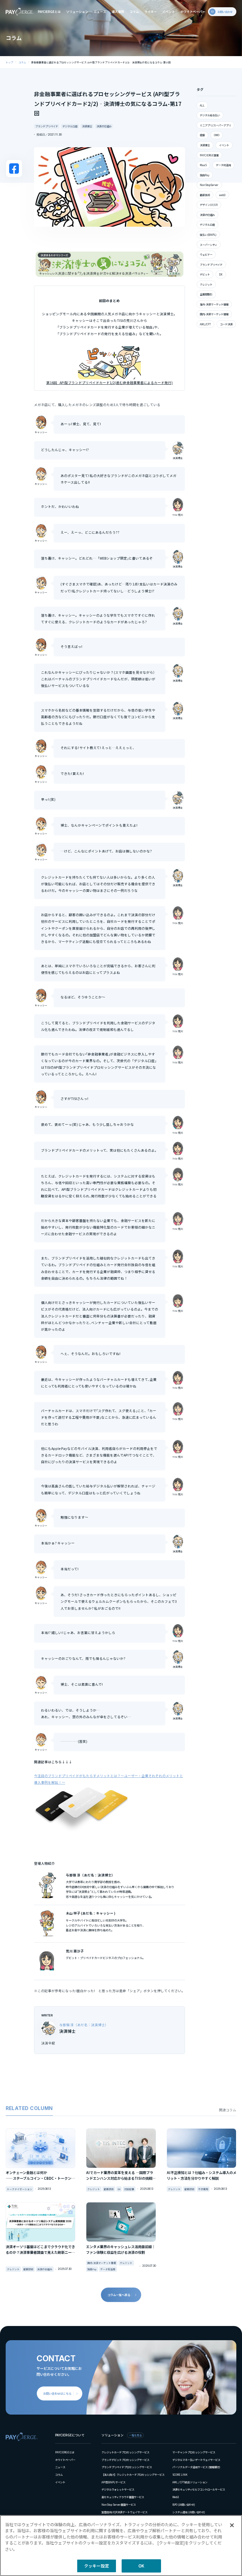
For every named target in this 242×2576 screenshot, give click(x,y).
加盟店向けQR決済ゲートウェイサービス (124, 2512)
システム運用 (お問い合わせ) (189, 2512)
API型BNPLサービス (113, 2482)
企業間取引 (206, 294)
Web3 (176, 2497)
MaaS (203, 165)
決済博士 (87, 126)
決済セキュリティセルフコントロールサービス (199, 2489)
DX (221, 274)
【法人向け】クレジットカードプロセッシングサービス (133, 2474)
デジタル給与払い (210, 115)
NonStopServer (209, 185)
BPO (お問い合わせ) (184, 2504)
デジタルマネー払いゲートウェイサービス (196, 2460)
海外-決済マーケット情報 (214, 304)
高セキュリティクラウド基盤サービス (123, 2497)
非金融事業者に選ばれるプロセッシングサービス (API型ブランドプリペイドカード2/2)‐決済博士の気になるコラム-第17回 (101, 62)
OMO (217, 135)
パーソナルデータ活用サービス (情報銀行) (196, 2467)
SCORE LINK (180, 2474)
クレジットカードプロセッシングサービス (125, 2452)
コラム (134, 12)
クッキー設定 (97, 2566)
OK (141, 2566)
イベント (169, 12)
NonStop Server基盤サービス (119, 2504)
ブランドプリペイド (47, 126)
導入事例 (118, 12)
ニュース (100, 12)
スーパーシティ (208, 245)
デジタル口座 (70, 126)
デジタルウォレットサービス (118, 2489)
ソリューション (77, 12)
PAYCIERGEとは (49, 12)
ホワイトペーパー (193, 12)
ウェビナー (206, 254)
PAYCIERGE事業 (209, 155)
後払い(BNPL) (208, 235)
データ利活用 (223, 165)
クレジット (206, 284)
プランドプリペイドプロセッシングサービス (127, 2467)
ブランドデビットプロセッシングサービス (125, 2460)
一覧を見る (135, 2435)
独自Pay (205, 175)
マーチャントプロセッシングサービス (194, 2452)
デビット (205, 274)
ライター (151, 12)
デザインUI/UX (209, 205)
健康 (202, 135)
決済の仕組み (104, 126)
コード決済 (226, 324)
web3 (222, 195)
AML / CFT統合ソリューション (190, 2482)
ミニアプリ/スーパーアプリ (215, 125)
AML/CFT (205, 324)
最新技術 (205, 195)
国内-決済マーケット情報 (214, 314)
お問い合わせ (225, 12)
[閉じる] (232, 2525)
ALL (202, 105)
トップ (9, 62)
